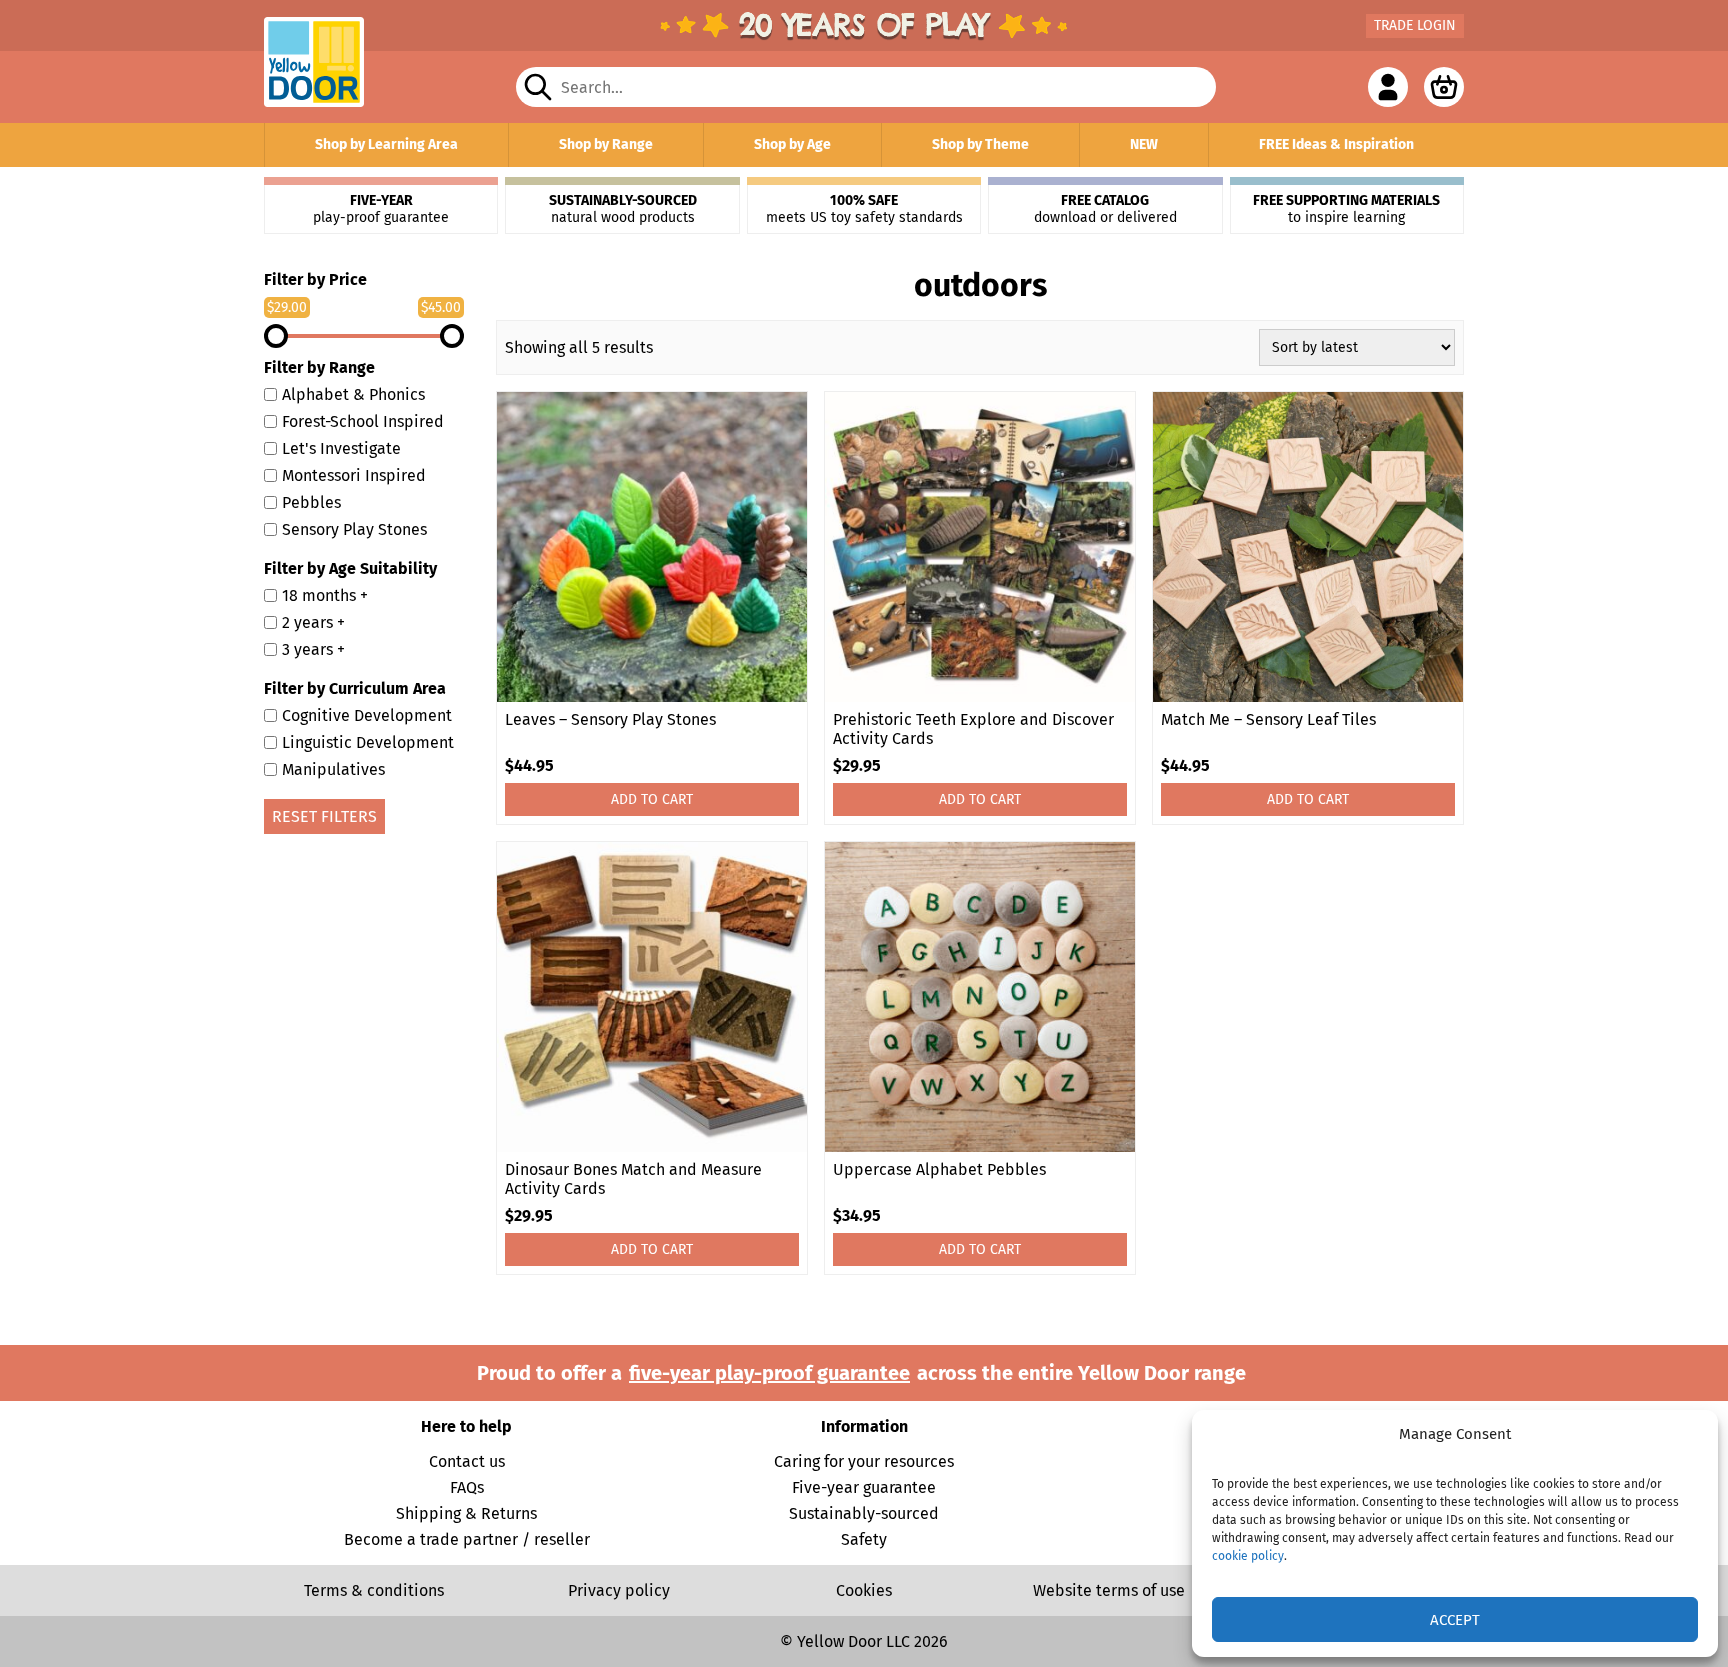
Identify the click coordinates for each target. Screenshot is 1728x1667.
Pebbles (311, 502)
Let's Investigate (341, 448)
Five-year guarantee (864, 1487)
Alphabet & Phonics (353, 394)
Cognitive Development (367, 715)
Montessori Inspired (354, 475)
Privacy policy (619, 1590)
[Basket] (1444, 87)
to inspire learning (1346, 209)
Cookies (864, 1590)
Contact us (467, 1461)
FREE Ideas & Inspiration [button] (1336, 144)
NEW (1144, 144)
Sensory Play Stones (354, 529)
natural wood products (623, 209)
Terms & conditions (374, 1590)
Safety (864, 1539)
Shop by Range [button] (606, 144)
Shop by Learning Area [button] (386, 144)
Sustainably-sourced (864, 1513)
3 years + (313, 649)
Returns (509, 1513)
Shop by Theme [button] (980, 144)
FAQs (467, 1487)
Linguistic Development (368, 742)
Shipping (428, 1513)
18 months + (325, 595)
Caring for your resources (864, 1461)
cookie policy (1248, 1556)
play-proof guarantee (381, 209)
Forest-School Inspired (363, 421)
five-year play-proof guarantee (769, 1373)
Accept (1455, 1620)
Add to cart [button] (652, 799)
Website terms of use (1109, 1590)
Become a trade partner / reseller (467, 1539)
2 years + (313, 622)
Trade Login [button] (1415, 25)
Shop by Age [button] (792, 144)
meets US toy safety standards (864, 209)
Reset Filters (324, 816)
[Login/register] (1388, 87)
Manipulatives (333, 769)
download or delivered (1105, 209)
